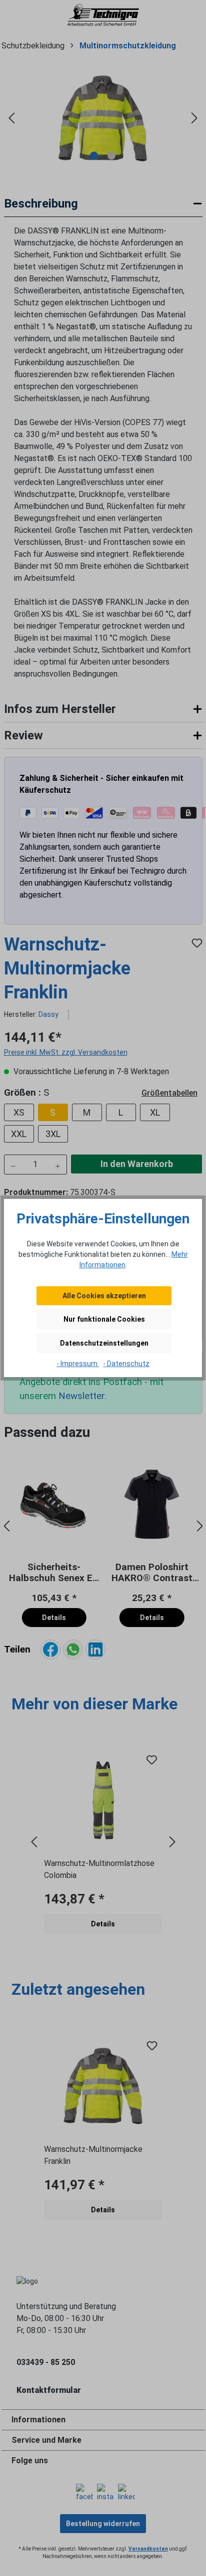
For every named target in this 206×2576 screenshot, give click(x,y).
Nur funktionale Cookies (104, 1319)
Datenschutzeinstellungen (104, 1343)
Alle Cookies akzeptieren (104, 1296)
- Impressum (78, 1364)
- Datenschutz (126, 1364)
